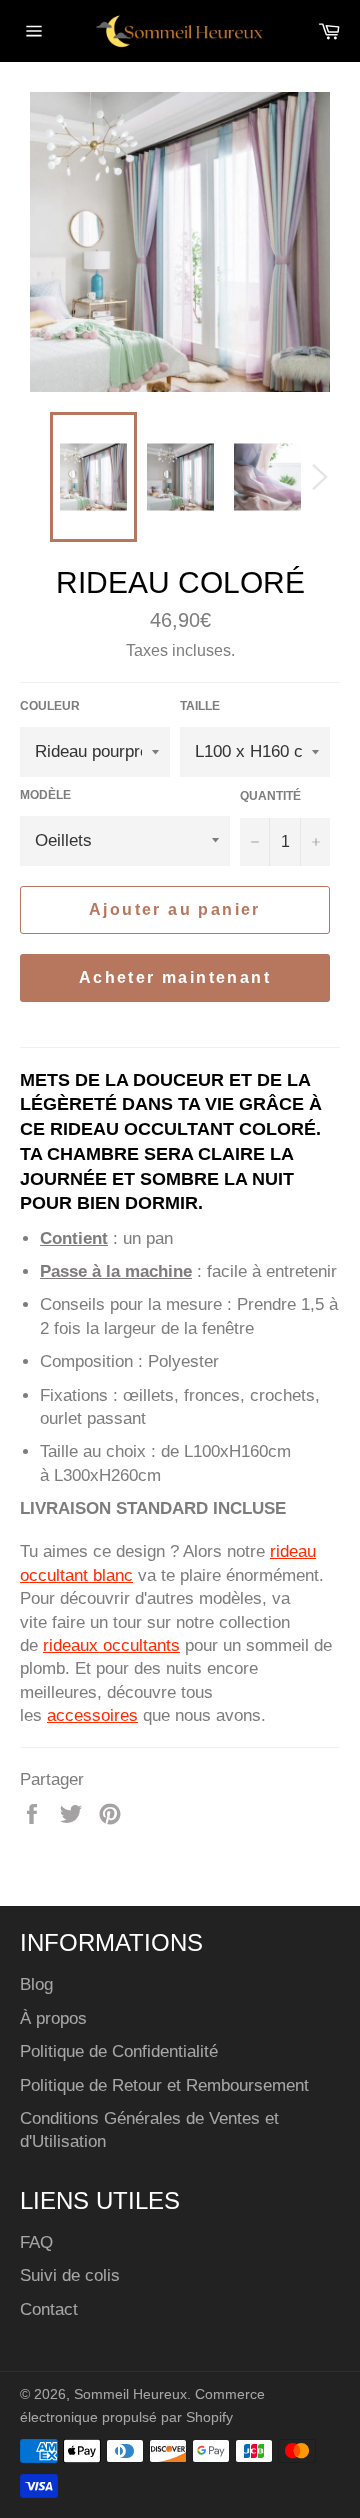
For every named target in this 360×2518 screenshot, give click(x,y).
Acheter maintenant (175, 977)
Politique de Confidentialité (119, 2051)
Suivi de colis (70, 2275)
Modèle (45, 795)
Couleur (50, 706)
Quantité (270, 796)
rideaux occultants (111, 1645)
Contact (49, 2309)
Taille (200, 706)
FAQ (36, 2242)
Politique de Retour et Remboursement (164, 2085)
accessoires (92, 1715)
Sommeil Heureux (130, 2394)
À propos (53, 2018)
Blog (36, 1984)
